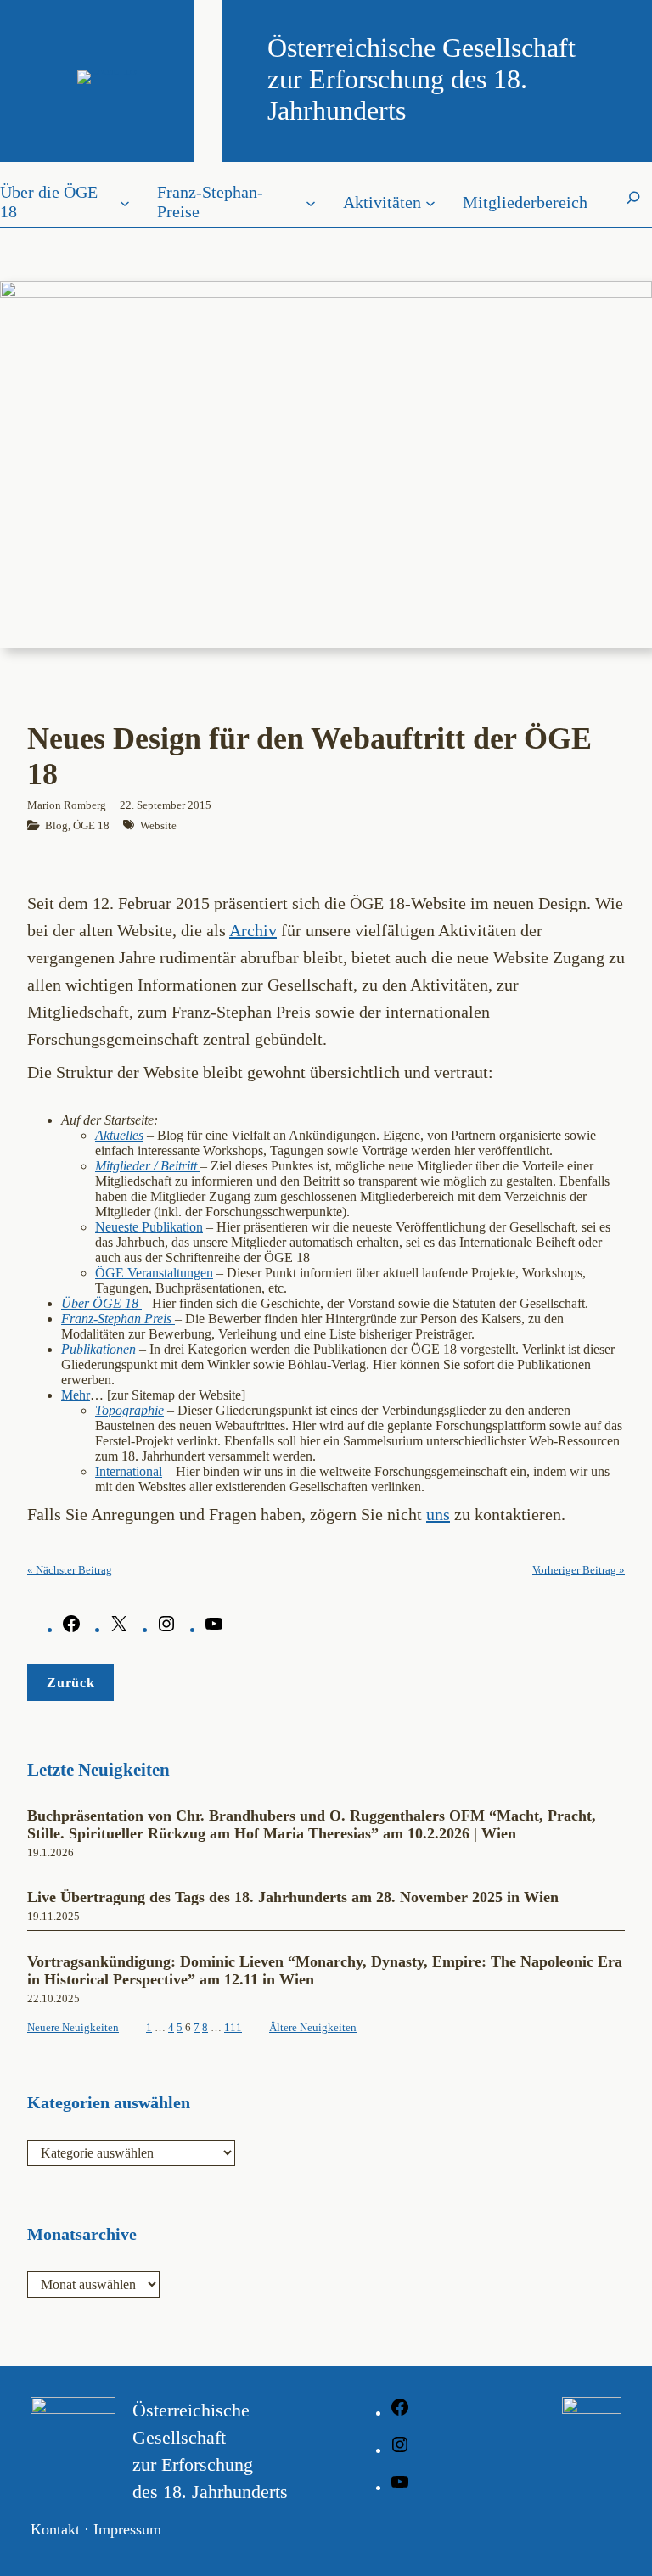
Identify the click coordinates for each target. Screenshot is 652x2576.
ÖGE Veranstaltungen (154, 1273)
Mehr (76, 1395)
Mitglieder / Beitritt (148, 1166)
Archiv (253, 930)
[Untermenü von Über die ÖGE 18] (125, 202)
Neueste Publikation (149, 1227)
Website (158, 825)
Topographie (129, 1410)
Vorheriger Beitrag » (579, 1570)
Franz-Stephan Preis (118, 1319)
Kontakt (55, 2529)
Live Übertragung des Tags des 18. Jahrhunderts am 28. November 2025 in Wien (293, 1897)
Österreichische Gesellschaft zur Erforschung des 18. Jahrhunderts (422, 79)
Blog (56, 825)
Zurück (70, 1683)
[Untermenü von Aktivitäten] (430, 202)
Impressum (127, 2529)
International (129, 1471)
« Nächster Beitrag (70, 1570)
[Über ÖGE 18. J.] (140, 1303)
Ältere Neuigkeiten (313, 2027)
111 (233, 2027)
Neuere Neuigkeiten (73, 2027)
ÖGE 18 (91, 825)
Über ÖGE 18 (100, 1303)
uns (438, 1514)
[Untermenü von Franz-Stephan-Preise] (311, 202)
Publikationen (98, 1349)
